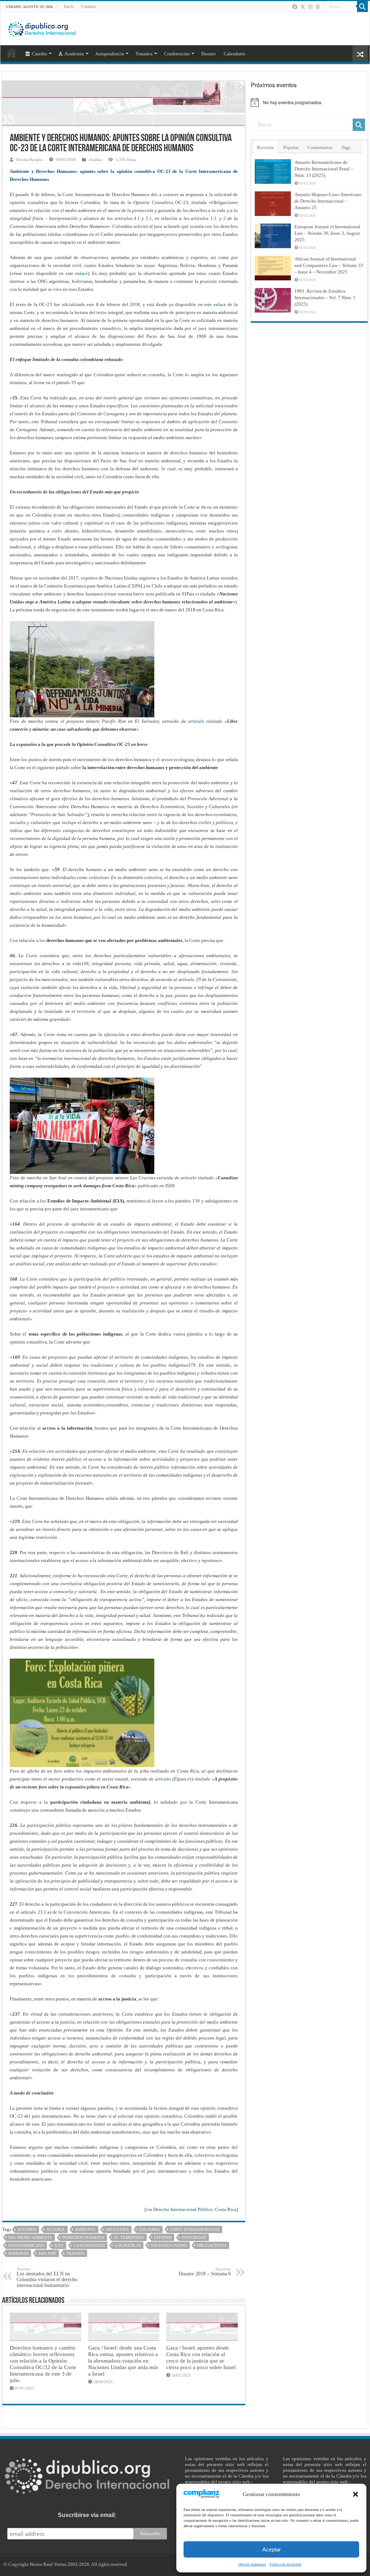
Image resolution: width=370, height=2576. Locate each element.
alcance (56, 2229)
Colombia (149, 2229)
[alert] (309, 102)
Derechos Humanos (83, 2237)
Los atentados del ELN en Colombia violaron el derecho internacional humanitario (47, 2277)
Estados (163, 2237)
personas (18, 2253)
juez (59, 2245)
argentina (117, 2229)
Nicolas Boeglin (29, 160)
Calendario (235, 54)
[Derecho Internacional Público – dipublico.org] (42, 28)
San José (47, 2253)
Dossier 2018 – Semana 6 (205, 2272)
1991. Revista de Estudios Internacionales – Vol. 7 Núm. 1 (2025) (325, 298)
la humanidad (89, 2245)
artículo (196, 721)
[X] (303, 7)
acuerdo (27, 2229)
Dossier (208, 54)
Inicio (69, 7)
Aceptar (272, 2549)
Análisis (95, 160)
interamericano (26, 2245)
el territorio (129, 2237)
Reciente (266, 147)
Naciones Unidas (169, 2245)
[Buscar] (362, 7)
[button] (356, 2494)
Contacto (89, 7)
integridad (194, 2237)
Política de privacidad (285, 2564)
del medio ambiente (30, 2237)
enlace (81, 273)
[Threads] (318, 7)
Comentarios (320, 147)
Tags (346, 147)
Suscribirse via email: (87, 2515)
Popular (291, 147)
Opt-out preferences (252, 2564)
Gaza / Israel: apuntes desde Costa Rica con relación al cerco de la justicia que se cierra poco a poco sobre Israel (201, 2357)
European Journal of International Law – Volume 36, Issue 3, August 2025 (327, 233)
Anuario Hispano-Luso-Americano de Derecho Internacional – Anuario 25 (328, 201)
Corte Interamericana (195, 2229)
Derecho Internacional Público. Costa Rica (195, 2209)
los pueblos (128, 2245)
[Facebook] (295, 7)
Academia (74, 54)
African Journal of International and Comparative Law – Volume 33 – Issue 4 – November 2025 (329, 265)
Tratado (75, 2253)
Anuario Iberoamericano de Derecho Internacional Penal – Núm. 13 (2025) (324, 169)
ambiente (85, 2229)
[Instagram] (310, 7)
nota (150, 594)
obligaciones (212, 2245)
